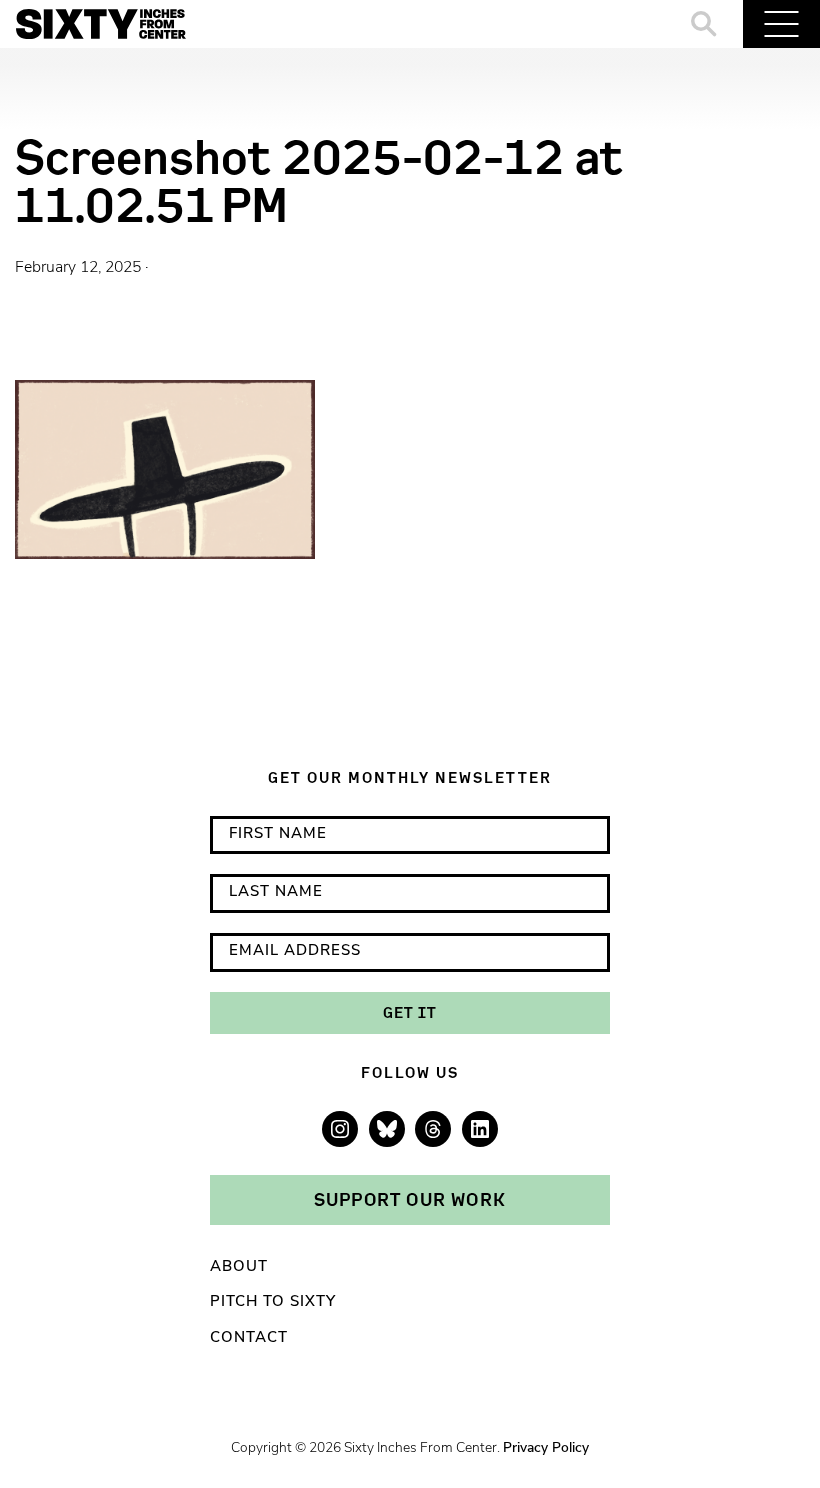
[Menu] (781, 24)
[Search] (704, 24)
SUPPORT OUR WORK (410, 1199)
